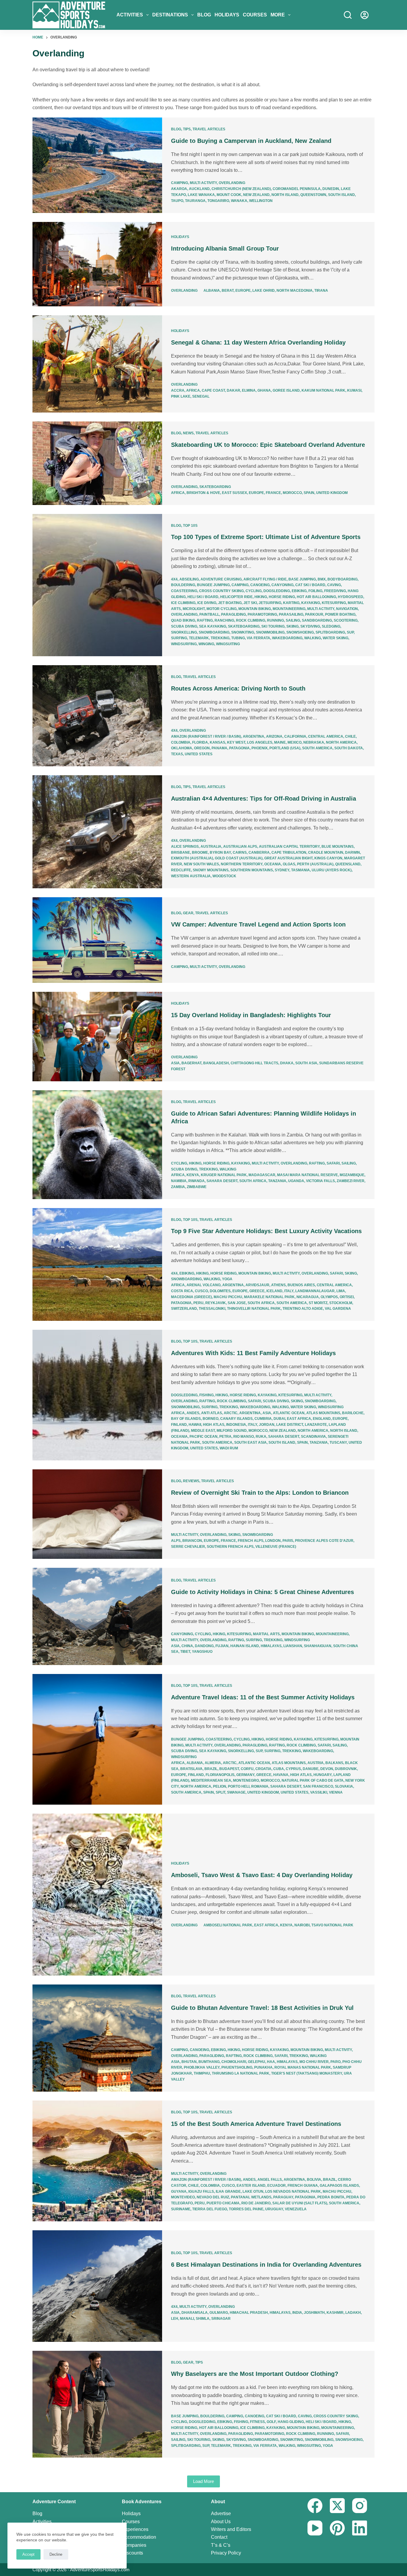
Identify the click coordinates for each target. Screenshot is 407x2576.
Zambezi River (351, 1181)
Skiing (292, 626)
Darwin (352, 853)
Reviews (191, 1481)
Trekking (220, 638)
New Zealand (256, 195)
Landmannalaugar (315, 1291)
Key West (236, 742)
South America (317, 748)
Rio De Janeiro (256, 2203)
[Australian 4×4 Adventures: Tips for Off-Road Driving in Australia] (97, 832)
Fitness (257, 2422)
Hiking (261, 597)
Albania (212, 291)
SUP (350, 632)
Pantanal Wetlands (251, 2197)
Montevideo (183, 2197)
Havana (281, 1775)
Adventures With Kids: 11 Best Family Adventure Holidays (253, 1353)
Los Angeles (260, 742)
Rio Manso (244, 1437)
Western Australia (191, 876)
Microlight (194, 609)
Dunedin (331, 189)
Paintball (209, 614)
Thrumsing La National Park (241, 2073)
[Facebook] (315, 2506)
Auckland (199, 189)
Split (220, 1792)
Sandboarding (317, 620)
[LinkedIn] (360, 2528)
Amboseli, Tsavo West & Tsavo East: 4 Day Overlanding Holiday (262, 1875)
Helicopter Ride (236, 597)
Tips (187, 129)
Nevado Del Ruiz (213, 2197)
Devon (327, 1769)
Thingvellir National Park (254, 1309)
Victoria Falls (320, 1181)
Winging (206, 644)
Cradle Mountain (326, 853)
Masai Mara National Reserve (307, 1175)
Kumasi (354, 390)
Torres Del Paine (246, 2209)
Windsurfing (184, 644)
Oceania (273, 864)
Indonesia (236, 1425)
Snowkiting (243, 632)
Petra (225, 1437)
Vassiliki (319, 1792)
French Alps (251, 1541)
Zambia (178, 1187)
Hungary (323, 1775)
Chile (350, 736)
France (273, 493)
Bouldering (183, 585)
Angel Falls (270, 2180)
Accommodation (139, 2537)
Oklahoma (182, 748)
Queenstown (313, 195)
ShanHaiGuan (318, 1646)
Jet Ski (250, 603)
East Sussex (234, 493)
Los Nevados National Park (293, 2192)
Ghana (264, 390)
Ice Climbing (183, 603)
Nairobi (302, 1925)
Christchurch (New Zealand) (241, 189)
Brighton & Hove (203, 493)
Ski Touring (273, 626)
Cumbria (263, 1419)
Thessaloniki (212, 1309)
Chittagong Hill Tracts (254, 1063)
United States (199, 754)
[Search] (348, 15)
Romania (260, 1786)
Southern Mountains (252, 870)
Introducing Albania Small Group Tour (225, 248)
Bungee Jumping (213, 585)
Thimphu (202, 2073)
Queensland (348, 864)
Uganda (296, 1181)
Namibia (179, 1181)
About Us (221, 2522)
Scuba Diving (184, 626)
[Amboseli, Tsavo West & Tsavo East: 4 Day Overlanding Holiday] (97, 1895)
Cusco (201, 1291)
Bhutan (189, 2062)
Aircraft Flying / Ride (265, 579)
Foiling (315, 591)
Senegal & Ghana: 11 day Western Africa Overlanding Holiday (258, 342)
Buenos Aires (301, 1285)
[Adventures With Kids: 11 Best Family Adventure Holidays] (97, 1395)
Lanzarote (316, 1425)
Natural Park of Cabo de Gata (313, 1780)
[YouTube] (315, 2528)
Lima (341, 1291)
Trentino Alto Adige (303, 1309)
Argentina (254, 736)
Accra (178, 390)
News (188, 433)
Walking (313, 638)
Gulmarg (219, 2313)
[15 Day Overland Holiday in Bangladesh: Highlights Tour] (97, 1036)
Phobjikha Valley (202, 2067)
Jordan (267, 1425)
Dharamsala (195, 2313)
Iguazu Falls (201, 2192)
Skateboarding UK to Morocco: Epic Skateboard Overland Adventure (268, 445)
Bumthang (209, 2062)
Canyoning (282, 585)
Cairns (240, 853)
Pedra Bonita (331, 2197)
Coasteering (184, 591)
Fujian (222, 1646)
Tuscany (338, 1443)
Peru (198, 1303)
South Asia (306, 1063)
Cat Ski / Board (310, 585)
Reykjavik (216, 1303)
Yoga (227, 1279)
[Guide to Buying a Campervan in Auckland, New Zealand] (97, 165)
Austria (316, 1763)
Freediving (335, 591)
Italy (289, 1291)
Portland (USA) (285, 748)
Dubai (279, 1419)
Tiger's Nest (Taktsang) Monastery (307, 2073)
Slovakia (344, 1786)
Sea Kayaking (213, 626)
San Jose (237, 1303)
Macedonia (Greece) (191, 1297)
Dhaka (287, 1063)
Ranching (224, 620)
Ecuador (276, 2186)
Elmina (249, 390)
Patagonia (239, 748)
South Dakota (349, 748)
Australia (211, 847)
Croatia (263, 1769)
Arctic (231, 1413)
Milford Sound (232, 1431)
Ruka (261, 1437)
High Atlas (214, 1425)
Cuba (279, 1769)
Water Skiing (335, 638)
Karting (291, 603)
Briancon (192, 1541)
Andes (193, 1413)
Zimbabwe (197, 1187)
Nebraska (314, 742)
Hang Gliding (291, 2422)
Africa (193, 390)
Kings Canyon (328, 858)
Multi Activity (203, 183)
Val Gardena (338, 1309)
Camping (180, 183)
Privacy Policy (226, 2553)
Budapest (229, 1769)
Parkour (314, 614)
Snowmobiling (270, 632)
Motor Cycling (222, 609)
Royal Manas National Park (303, 2067)
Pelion (220, 1786)
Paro (335, 2062)
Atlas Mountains (323, 1413)
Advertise (221, 2514)
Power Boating (340, 614)
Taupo (177, 201)
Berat (228, 291)
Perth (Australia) (315, 864)
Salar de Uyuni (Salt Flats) (300, 2203)
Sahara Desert (222, 1181)
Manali (187, 2319)
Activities (130, 15)
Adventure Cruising (221, 579)
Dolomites (220, 1291)
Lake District (290, 1425)
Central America (326, 736)
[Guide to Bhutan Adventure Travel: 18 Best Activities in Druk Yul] (97, 2038)
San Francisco (318, 1786)
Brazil (211, 1769)
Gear (188, 913)
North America (341, 742)
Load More (203, 2481)
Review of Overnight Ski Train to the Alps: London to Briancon (260, 1493)
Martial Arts (266, 1634)
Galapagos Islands (339, 2186)
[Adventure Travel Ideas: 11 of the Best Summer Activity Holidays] (97, 1739)
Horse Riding (282, 597)
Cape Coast (213, 390)
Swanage (236, 1792)
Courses (255, 15)
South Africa (253, 1181)
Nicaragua (308, 1297)
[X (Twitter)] (337, 2506)
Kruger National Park (224, 1175)
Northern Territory (242, 864)
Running (275, 620)
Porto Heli (239, 1786)
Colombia (181, 742)
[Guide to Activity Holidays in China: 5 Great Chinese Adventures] (97, 1616)
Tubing (238, 638)
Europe (243, 291)
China (187, 1646)
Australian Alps (240, 847)
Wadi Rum (229, 1448)
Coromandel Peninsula (297, 189)
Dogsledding (277, 591)
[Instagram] (360, 2506)
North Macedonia (295, 291)
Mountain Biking (255, 609)
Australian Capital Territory (289, 847)
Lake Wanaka (201, 195)
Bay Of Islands (186, 1419)
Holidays (227, 15)
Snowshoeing (300, 632)
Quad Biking (183, 620)
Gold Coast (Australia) (239, 858)
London (273, 1541)
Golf (271, 2422)
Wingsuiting (228, 644)
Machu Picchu (228, 1297)
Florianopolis (220, 1775)
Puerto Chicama (223, 2203)
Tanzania (277, 1181)
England (322, 1419)
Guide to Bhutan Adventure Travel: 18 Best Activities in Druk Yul (262, 2008)
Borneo (211, 1419)
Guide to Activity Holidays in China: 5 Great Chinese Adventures (262, 1592)
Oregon (202, 748)
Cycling (254, 591)
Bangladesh (216, 1063)
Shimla (203, 2319)
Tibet (185, 1652)
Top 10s (190, 526)
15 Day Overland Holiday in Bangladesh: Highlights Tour (251, 1015)
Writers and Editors (231, 2529)
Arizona (274, 736)
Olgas (289, 864)
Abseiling (189, 579)
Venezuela (296, 2209)
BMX (322, 579)
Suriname (181, 2209)
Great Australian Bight (288, 858)
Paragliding (233, 614)
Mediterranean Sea (211, 1780)
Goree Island (286, 390)
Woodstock (224, 876)
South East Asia (250, 1443)
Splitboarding (330, 632)
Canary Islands (236, 1419)
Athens (278, 1285)
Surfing (179, 638)
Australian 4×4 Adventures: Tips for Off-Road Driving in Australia (264, 799)
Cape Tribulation (289, 853)
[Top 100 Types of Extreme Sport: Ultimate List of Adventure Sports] (97, 585)
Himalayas (271, 1646)
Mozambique (352, 1175)
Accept (28, 2554)
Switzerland (184, 1309)
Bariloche (353, 1413)
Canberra (259, 853)
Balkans (334, 1763)
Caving (334, 585)
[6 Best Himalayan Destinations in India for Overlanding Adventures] (97, 2286)
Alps (176, 1541)
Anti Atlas (212, 1413)
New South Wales (201, 864)
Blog (204, 15)
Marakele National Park (269, 1297)
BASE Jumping (302, 579)
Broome (200, 853)
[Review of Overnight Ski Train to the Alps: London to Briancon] (97, 1514)
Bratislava (191, 1769)
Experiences (135, 2529)
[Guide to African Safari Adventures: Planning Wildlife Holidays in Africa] (97, 1145)
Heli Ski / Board (203, 597)
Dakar (233, 390)
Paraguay (283, 2197)
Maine (280, 742)
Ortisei (347, 1297)
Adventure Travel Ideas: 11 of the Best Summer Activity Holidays (263, 1697)
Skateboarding (215, 487)
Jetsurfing (270, 603)
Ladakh (353, 2313)
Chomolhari (234, 2062)
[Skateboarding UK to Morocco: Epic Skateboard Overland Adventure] (97, 463)
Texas (177, 754)
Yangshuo (202, 1652)
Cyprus (293, 1769)
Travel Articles (209, 129)
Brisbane (181, 853)
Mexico (295, 742)
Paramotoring (262, 614)
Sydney (282, 870)
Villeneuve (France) (276, 1547)
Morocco (292, 493)
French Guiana (303, 2186)
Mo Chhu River (314, 2062)
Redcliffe (181, 870)
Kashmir (335, 2313)
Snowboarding (214, 632)
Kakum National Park (323, 390)
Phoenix (260, 748)
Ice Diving (207, 603)
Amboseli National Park (228, 1925)
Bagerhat (191, 1063)
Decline (56, 2554)
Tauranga (195, 201)
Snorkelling (184, 632)
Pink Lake (181, 396)
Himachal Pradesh (249, 2313)
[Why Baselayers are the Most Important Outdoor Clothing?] (97, 2404)
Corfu (247, 1769)
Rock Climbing (251, 620)
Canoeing (260, 585)
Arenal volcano (203, 1285)
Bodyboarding (342, 579)
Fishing (206, 1395)
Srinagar (221, 2319)
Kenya (193, 1175)
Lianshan (293, 1646)
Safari (333, 1163)
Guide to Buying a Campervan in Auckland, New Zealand (251, 141)
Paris (288, 1541)
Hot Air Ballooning (316, 597)
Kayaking (311, 603)
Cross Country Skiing (221, 591)
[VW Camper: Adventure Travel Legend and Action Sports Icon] (97, 940)
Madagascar (262, 1175)
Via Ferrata (258, 638)
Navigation (347, 609)
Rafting (205, 620)
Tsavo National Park (332, 1925)
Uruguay (274, 2209)
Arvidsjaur (257, 1285)
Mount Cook (229, 195)
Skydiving (310, 626)
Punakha (263, 2067)
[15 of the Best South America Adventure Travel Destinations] (97, 2161)
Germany (245, 1775)
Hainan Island (245, 1646)
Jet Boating (230, 603)
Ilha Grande (228, 2192)
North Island (285, 195)
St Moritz (318, 1303)
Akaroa (179, 189)
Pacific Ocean (203, 1437)
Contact (219, 2537)
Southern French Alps (230, 1547)
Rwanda (196, 1181)
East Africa (299, 1419)
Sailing (293, 620)
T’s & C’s (221, 2545)
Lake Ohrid (264, 291)
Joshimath (314, 2313)
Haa (271, 2062)
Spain (309, 493)
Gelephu (257, 2062)
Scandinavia (313, 1437)
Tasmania (300, 870)
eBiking (299, 591)
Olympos (329, 1297)
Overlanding (232, 183)
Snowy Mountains (211, 870)
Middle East (203, 1431)
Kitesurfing (334, 603)
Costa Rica (182, 1291)
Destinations (170, 15)
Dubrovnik (346, 1769)
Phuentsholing (237, 2067)
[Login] (365, 15)
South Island (341, 195)
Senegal (201, 396)
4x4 (174, 579)
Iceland (274, 1291)
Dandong (204, 1646)
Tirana (321, 291)
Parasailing (291, 614)
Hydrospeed (351, 597)
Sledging (331, 626)
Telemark (199, 638)
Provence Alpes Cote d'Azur (324, 1541)
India (297, 2313)
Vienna (336, 1792)
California (295, 736)
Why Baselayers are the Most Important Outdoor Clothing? (255, 2374)
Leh (175, 2319)
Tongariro (218, 201)
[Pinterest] (337, 2528)
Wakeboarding (287, 638)
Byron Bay (220, 853)
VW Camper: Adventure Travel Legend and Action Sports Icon (258, 924)
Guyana (179, 2192)
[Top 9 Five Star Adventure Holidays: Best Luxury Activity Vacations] (97, 1265)
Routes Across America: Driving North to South (238, 688)
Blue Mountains (338, 847)
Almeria (213, 1763)
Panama (219, 748)
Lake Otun (253, 2192)
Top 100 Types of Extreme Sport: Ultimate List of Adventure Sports (266, 537)
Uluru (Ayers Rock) (332, 870)
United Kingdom (332, 493)
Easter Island (251, 2186)
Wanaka (239, 201)
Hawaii (195, 1425)
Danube (311, 1769)
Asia (175, 1063)
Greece (257, 1291)
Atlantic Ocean (289, 1413)
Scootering (346, 620)
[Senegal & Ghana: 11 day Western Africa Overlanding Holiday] (97, 364)
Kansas (218, 742)
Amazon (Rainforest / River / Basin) (206, 736)
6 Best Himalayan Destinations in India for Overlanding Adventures (266, 2265)
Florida (200, 742)
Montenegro (246, 1780)
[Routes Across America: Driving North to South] (97, 716)
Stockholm (341, 1303)
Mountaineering (289, 609)
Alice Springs (185, 847)
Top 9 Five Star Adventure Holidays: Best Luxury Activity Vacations (266, 1231)
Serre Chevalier (188, 1547)
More (278, 15)
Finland (179, 1425)
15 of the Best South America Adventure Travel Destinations (256, 2124)
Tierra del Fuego (210, 2209)
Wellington (261, 201)
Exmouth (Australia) (192, 858)
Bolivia (314, 2180)
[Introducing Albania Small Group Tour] (97, 264)
